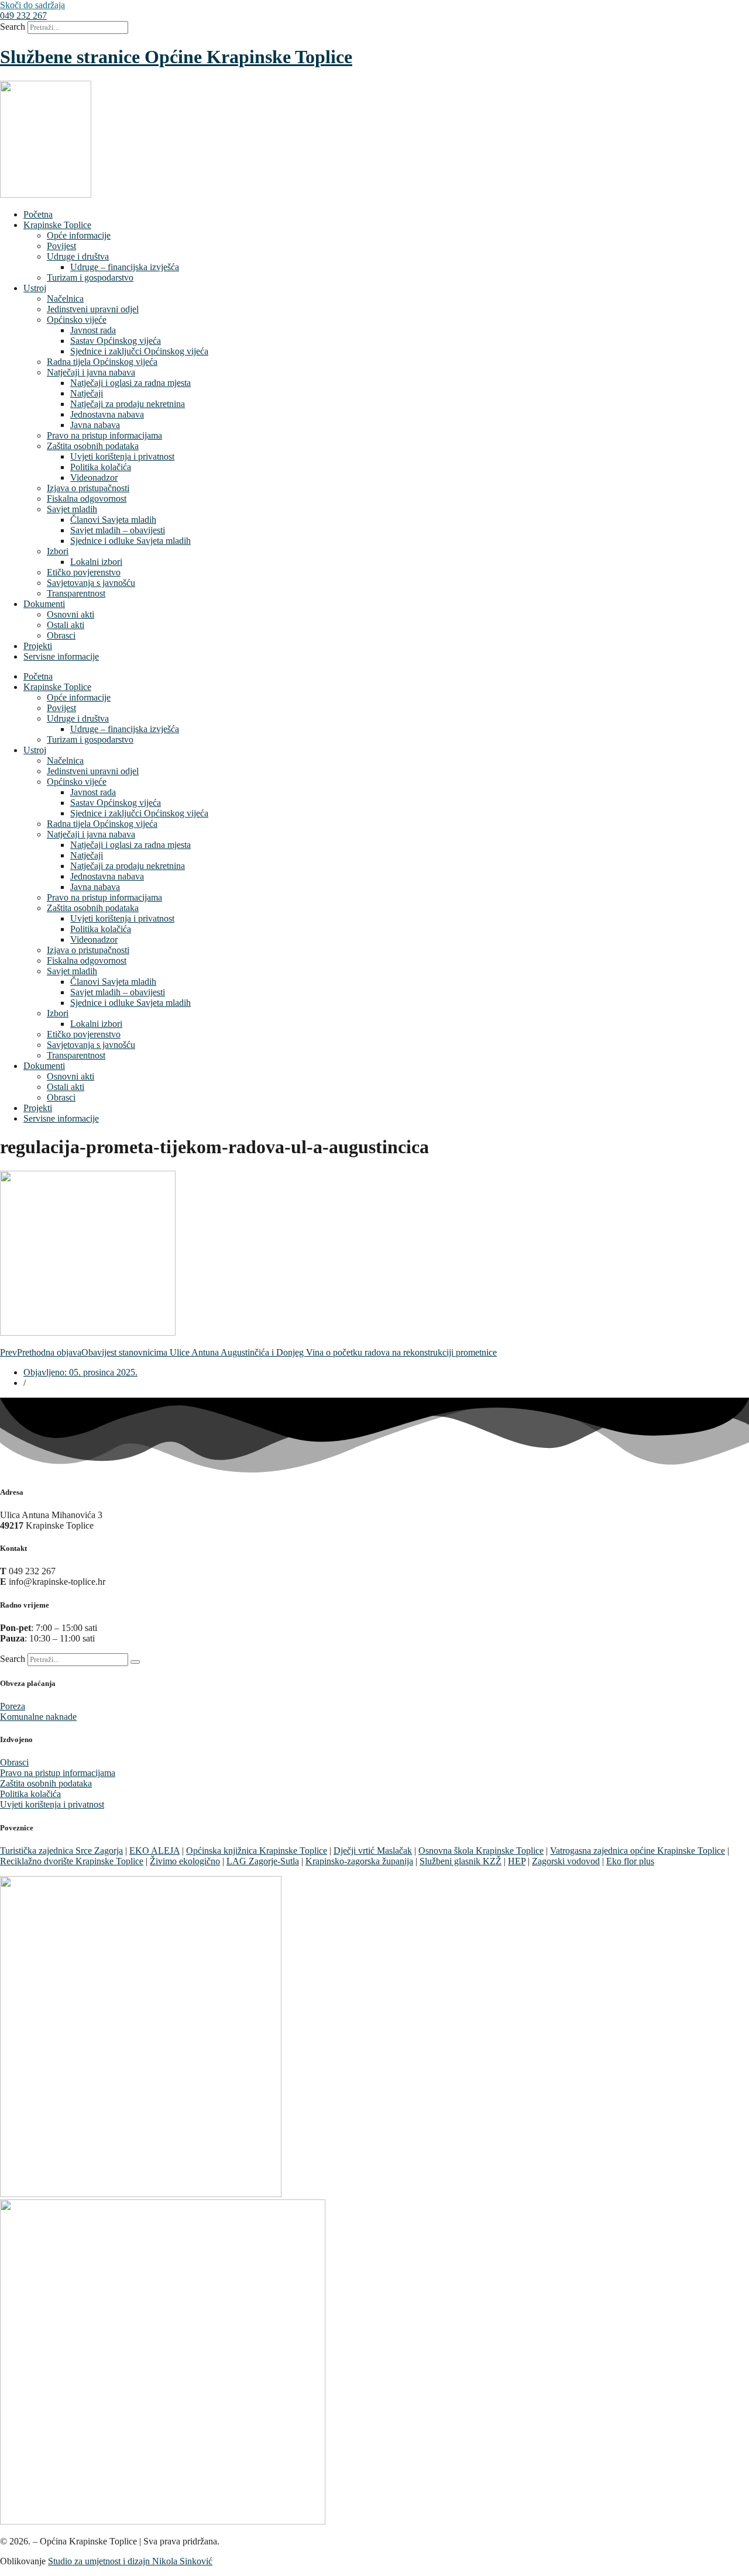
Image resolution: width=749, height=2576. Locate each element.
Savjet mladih (72, 509)
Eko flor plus (630, 1861)
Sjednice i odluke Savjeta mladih (130, 541)
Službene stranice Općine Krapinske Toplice (176, 57)
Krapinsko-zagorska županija (359, 1861)
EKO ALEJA (154, 1851)
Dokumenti (44, 604)
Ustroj (35, 288)
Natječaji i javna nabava (91, 372)
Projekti (38, 646)
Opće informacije (79, 235)
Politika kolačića (101, 467)
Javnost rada (93, 330)
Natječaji (87, 393)
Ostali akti (66, 625)
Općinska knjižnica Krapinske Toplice (257, 1851)
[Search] (135, 1662)
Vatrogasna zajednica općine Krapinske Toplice (638, 1851)
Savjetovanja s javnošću (91, 583)
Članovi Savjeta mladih (113, 520)
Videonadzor (94, 477)
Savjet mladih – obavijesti (118, 530)
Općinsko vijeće (77, 320)
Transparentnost (76, 593)
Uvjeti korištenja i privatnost (122, 456)
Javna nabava (95, 425)
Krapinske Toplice (57, 225)
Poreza (13, 1706)
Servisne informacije (61, 656)
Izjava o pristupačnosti (88, 488)
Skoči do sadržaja (32, 5)
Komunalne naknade (38, 1717)
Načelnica (65, 299)
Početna (38, 214)
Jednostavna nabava (107, 414)
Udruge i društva (78, 256)
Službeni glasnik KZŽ (461, 1861)
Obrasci (61, 635)
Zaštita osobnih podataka (93, 446)
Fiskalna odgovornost (87, 499)
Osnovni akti (71, 614)
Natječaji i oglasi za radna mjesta (130, 383)
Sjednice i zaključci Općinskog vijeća (139, 351)
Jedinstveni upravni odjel (93, 309)
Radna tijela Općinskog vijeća (102, 362)
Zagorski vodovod (566, 1861)
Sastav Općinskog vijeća (116, 341)
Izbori (58, 551)
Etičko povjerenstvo (84, 572)
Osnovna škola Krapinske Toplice (481, 1851)
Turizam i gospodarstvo (90, 277)
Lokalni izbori (96, 562)
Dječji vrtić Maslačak (373, 1851)
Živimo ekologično (185, 1861)
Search (13, 27)
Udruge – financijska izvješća (125, 267)
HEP (517, 1861)
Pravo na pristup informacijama (104, 435)
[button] (23, 15)
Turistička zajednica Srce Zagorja (61, 1851)
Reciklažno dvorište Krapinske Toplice (72, 1861)
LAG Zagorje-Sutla (263, 1861)
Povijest (61, 246)
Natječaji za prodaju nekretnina (128, 404)
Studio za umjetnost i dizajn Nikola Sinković (130, 2561)
